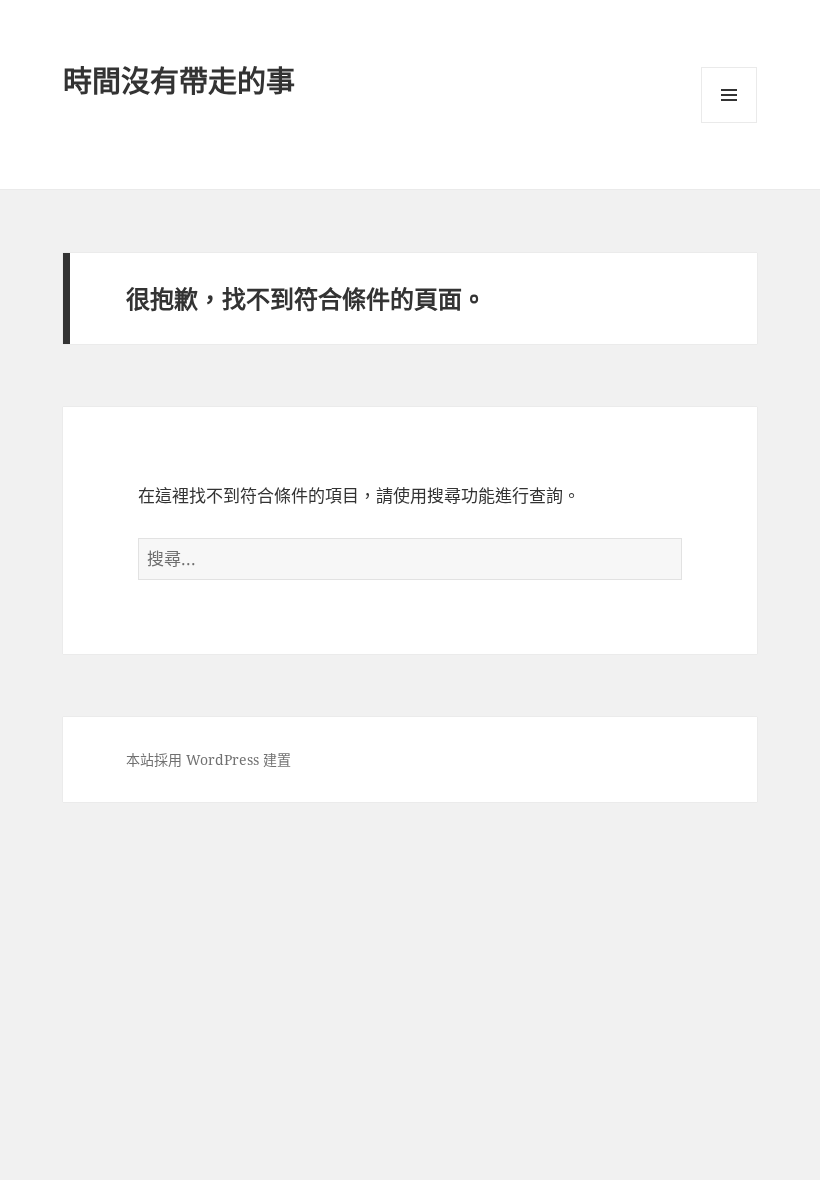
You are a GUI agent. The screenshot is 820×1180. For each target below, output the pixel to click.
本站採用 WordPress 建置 (208, 759)
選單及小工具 (729, 95)
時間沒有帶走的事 (179, 80)
